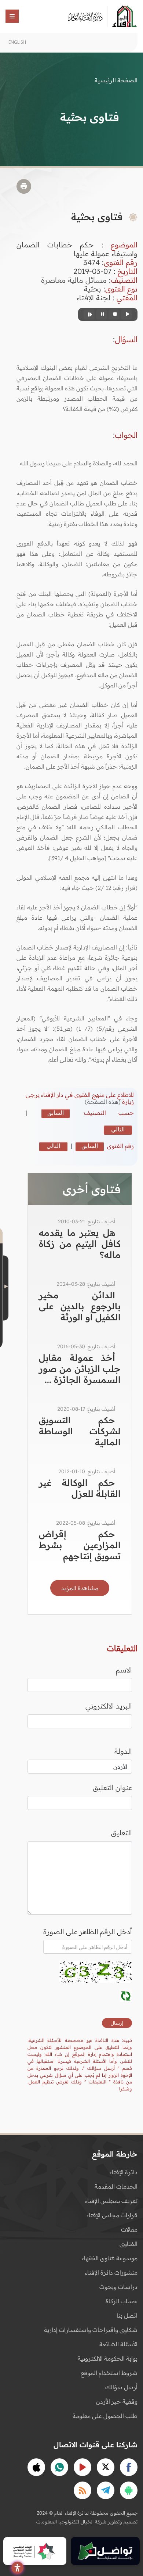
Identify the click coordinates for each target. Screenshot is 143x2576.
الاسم (124, 1670)
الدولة (123, 1751)
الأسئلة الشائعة (118, 2344)
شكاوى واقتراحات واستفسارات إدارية (91, 2330)
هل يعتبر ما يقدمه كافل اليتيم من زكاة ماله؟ (80, 1244)
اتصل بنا (127, 2315)
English (17, 42)
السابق (56, 1113)
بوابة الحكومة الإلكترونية (108, 2358)
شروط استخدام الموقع (109, 2373)
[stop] (114, 314)
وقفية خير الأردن (117, 2401)
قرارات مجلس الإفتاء (112, 2215)
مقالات (129, 2229)
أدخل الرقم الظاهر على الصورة (88, 1932)
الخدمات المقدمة (116, 2186)
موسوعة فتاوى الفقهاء (110, 2258)
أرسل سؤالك (121, 2387)
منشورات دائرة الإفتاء (111, 2272)
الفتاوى (129, 2244)
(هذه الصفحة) (103, 1102)
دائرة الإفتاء (124, 2172)
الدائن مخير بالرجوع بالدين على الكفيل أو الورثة (80, 1306)
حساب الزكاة (122, 2301)
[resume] (89, 314)
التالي (118, 1129)
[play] (126, 314)
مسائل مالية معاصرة (74, 280)
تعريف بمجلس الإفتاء (111, 2201)
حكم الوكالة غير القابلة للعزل (80, 1488)
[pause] (102, 314)
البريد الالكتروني (109, 1706)
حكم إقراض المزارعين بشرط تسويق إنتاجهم (80, 1545)
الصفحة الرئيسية (116, 80)
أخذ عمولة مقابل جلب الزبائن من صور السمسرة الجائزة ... (80, 1368)
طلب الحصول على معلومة (105, 2416)
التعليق (122, 1833)
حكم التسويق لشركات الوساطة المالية (80, 1431)
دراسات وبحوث (118, 2287)
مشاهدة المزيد (80, 1588)
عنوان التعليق (112, 1788)
